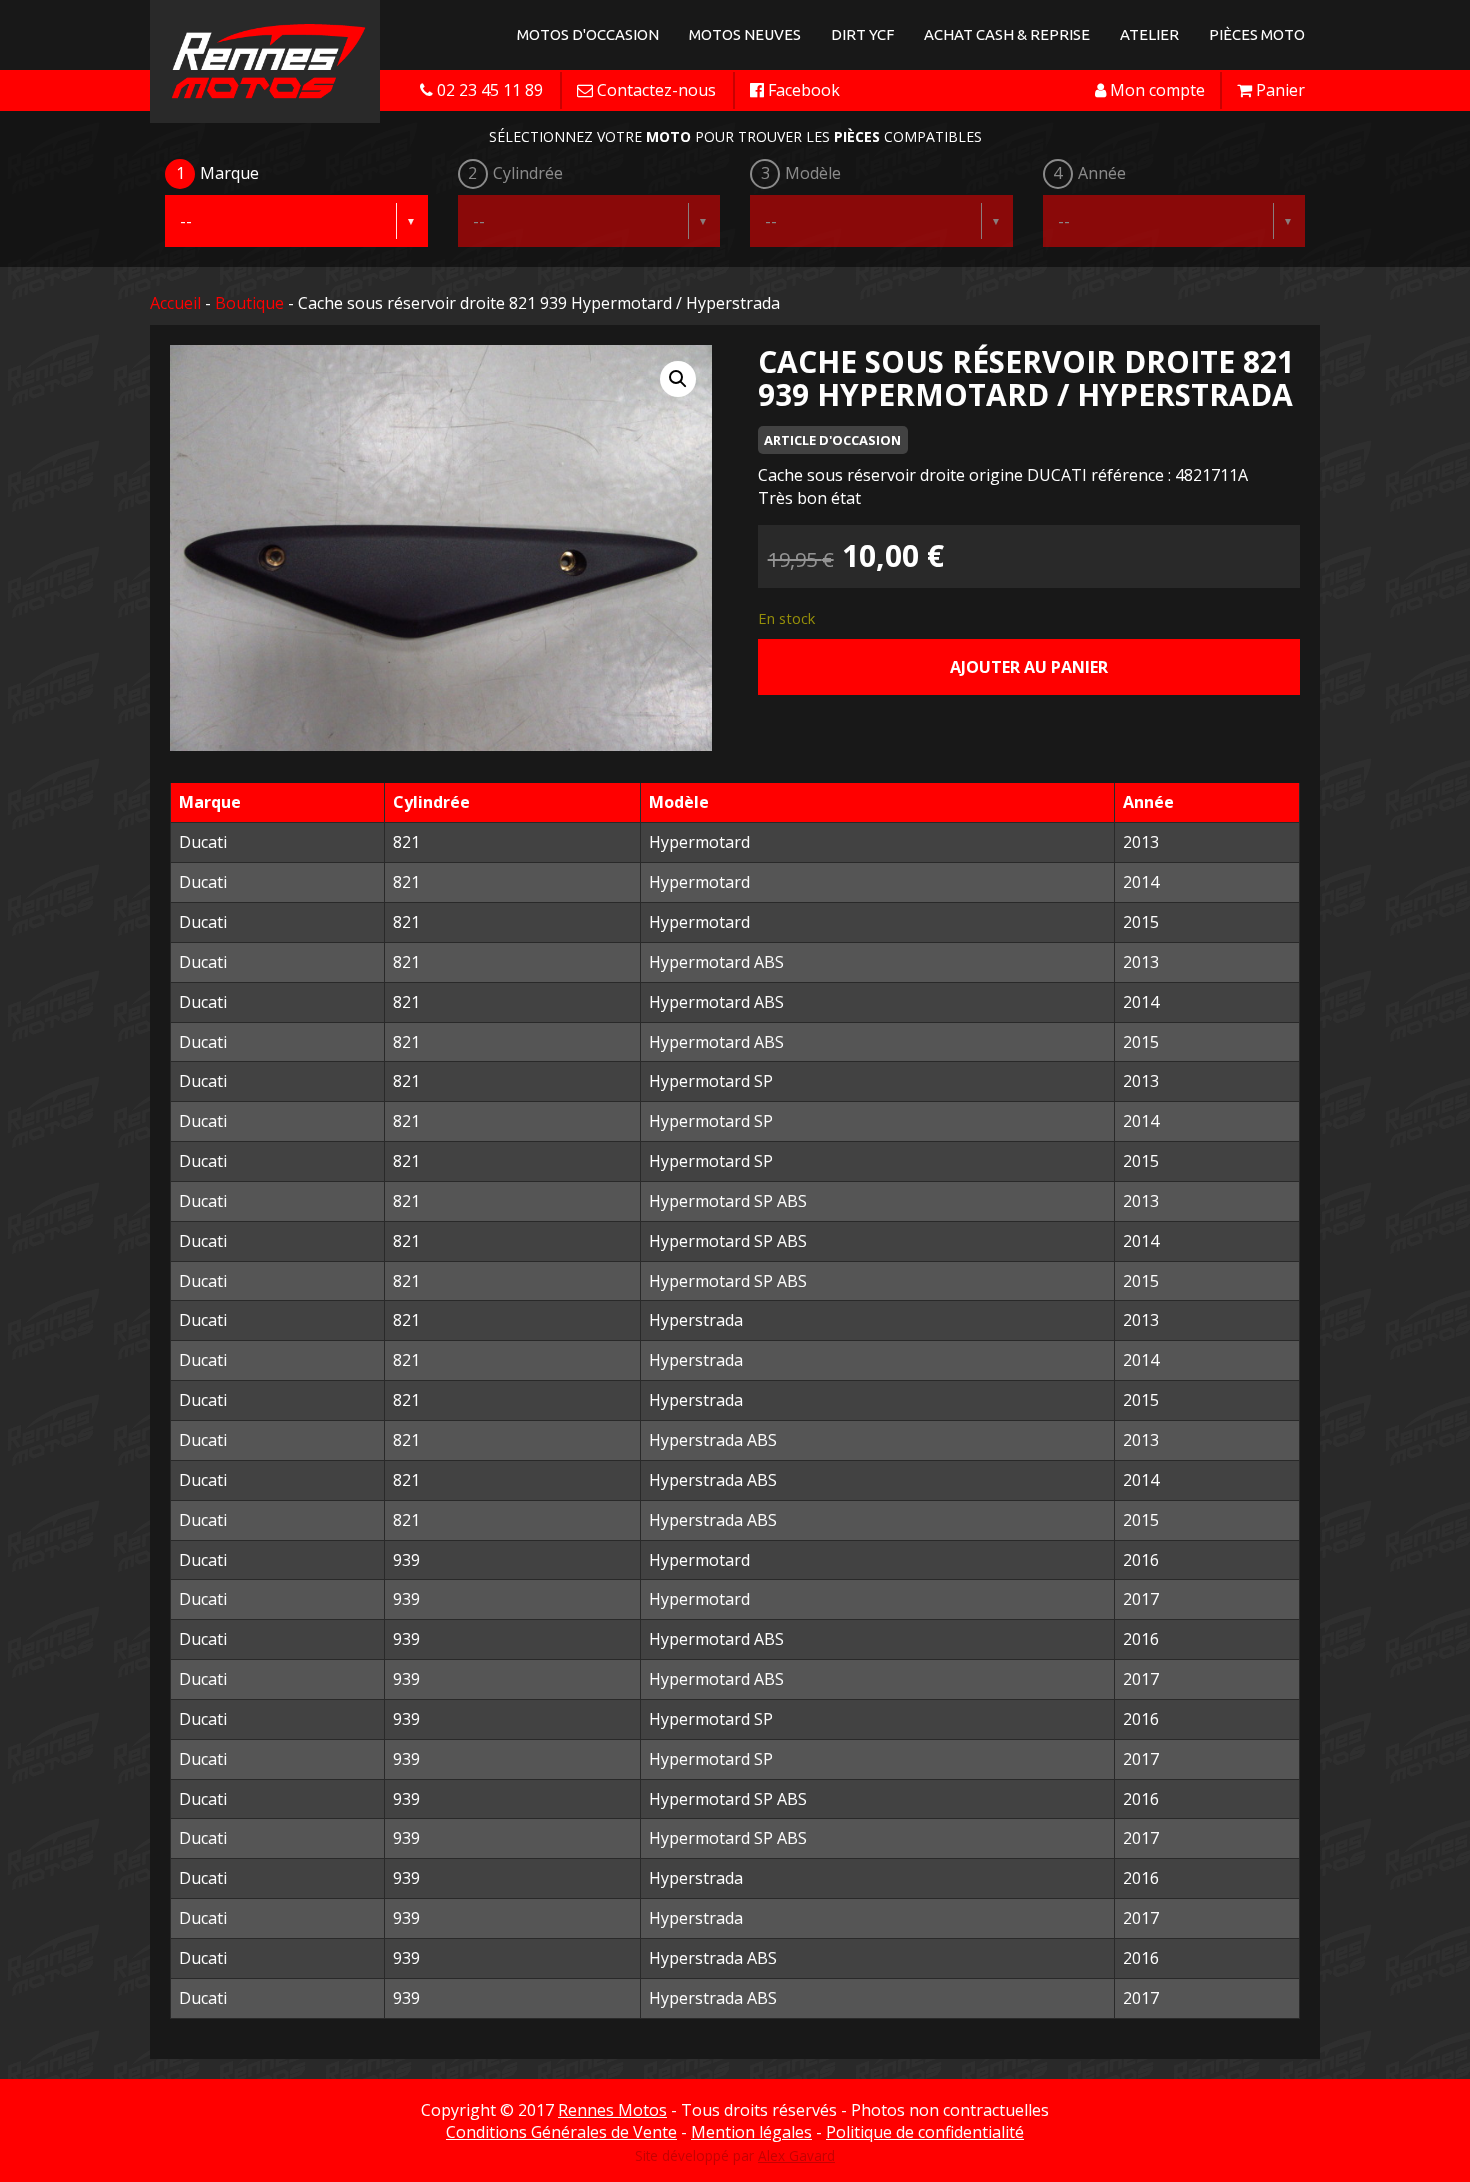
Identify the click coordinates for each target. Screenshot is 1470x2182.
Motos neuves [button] (745, 34)
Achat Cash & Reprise (1007, 34)
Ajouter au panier (1029, 667)
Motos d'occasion (588, 34)
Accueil (175, 303)
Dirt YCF (862, 34)
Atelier (1149, 34)
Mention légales (751, 2132)
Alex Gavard (796, 2155)
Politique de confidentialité (925, 2132)
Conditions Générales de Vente (561, 2132)
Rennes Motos (612, 2110)
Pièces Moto (1257, 34)
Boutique (249, 303)
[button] (678, 379)
